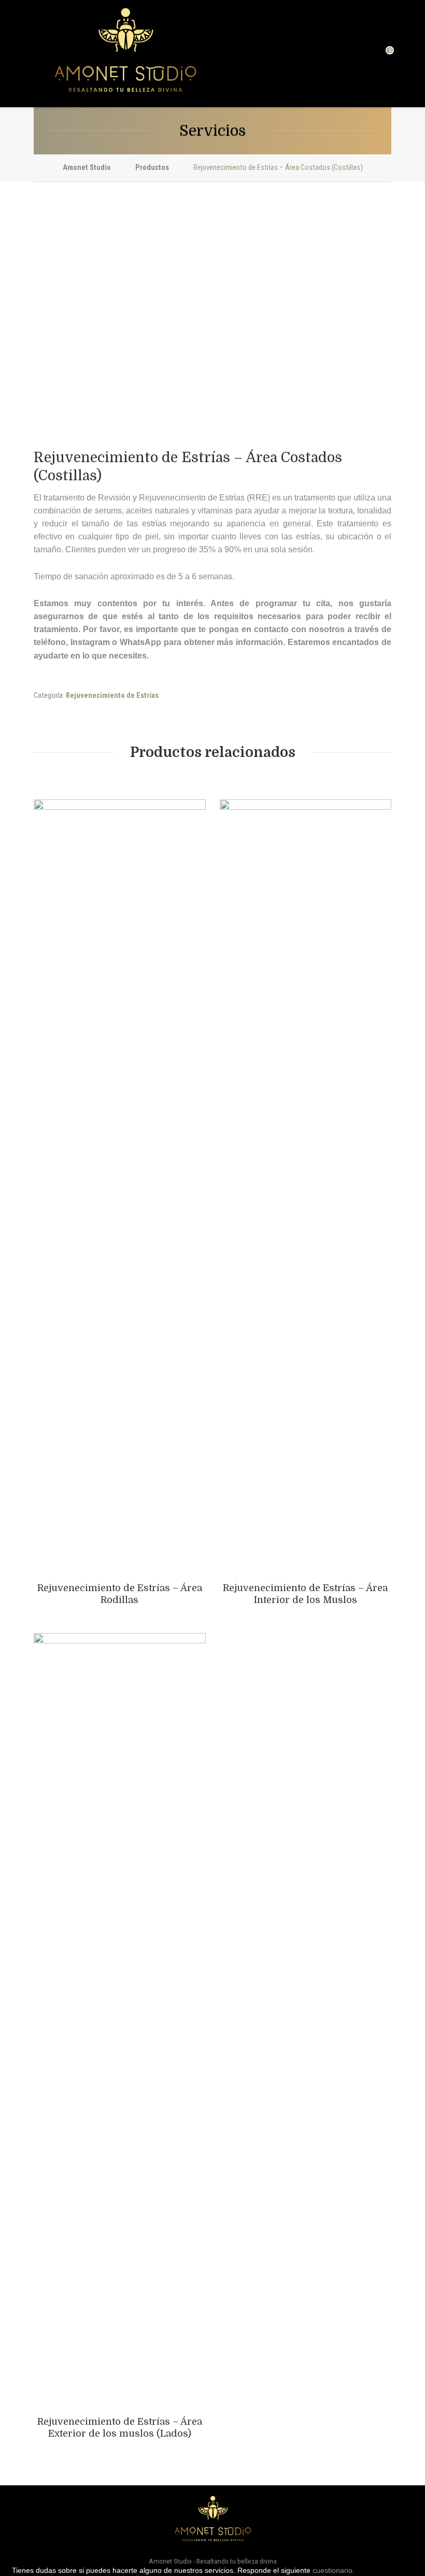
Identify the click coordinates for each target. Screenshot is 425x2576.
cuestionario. (334, 2570)
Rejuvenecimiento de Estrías (112, 696)
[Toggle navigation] (39, 54)
